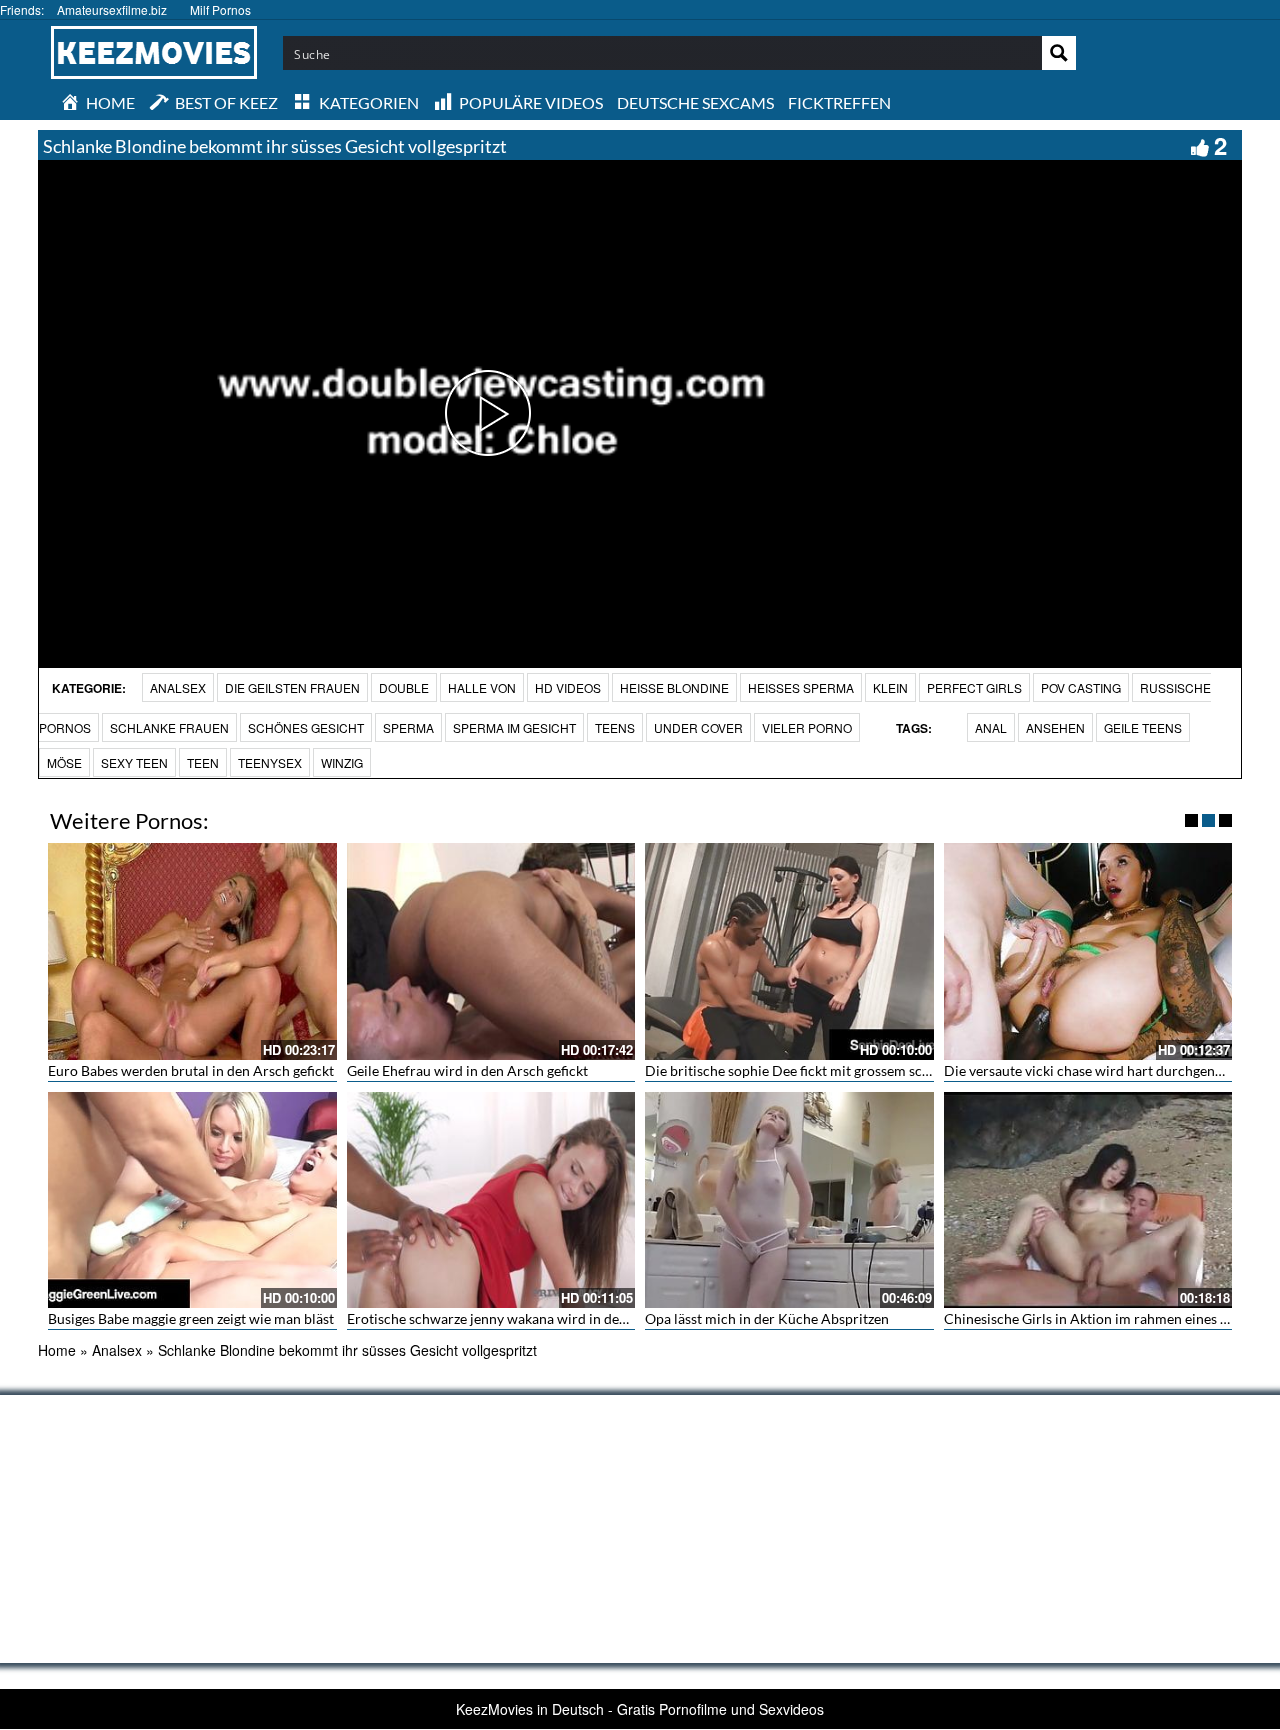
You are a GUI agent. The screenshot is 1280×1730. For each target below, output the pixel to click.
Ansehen (1055, 727)
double (404, 687)
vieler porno (807, 727)
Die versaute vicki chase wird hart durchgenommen (1103, 1070)
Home (57, 1350)
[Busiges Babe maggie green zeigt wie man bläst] (192, 1200)
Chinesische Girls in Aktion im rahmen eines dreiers (1104, 1318)
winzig (342, 762)
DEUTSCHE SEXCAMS (695, 102)
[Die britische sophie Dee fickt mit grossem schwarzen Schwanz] (789, 951)
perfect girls (974, 687)
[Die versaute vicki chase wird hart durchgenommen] (1088, 951)
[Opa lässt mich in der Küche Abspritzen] (789, 1200)
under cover (698, 727)
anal (991, 727)
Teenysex (270, 762)
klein (890, 687)
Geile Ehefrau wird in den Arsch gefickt (467, 1070)
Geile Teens (1143, 727)
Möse (64, 762)
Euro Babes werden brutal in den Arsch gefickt (191, 1070)
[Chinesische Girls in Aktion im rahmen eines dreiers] (1088, 1200)
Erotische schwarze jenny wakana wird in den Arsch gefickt (529, 1318)
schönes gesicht (306, 727)
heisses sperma (801, 687)
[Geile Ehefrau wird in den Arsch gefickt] (491, 951)
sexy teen (134, 762)
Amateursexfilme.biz (112, 9)
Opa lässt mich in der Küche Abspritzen (767, 1318)
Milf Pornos (220, 9)
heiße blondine (674, 687)
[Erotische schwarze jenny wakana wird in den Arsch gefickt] (491, 1200)
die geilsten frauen (292, 687)
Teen (203, 762)
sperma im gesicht (514, 727)
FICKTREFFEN (839, 102)
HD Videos (568, 687)
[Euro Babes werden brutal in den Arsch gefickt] (192, 951)
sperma (408, 727)
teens (615, 727)
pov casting (1081, 687)
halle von (482, 687)
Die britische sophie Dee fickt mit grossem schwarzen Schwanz (838, 1070)
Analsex (178, 687)
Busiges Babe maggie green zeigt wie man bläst (191, 1318)
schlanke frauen (169, 727)
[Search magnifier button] (1059, 53)
